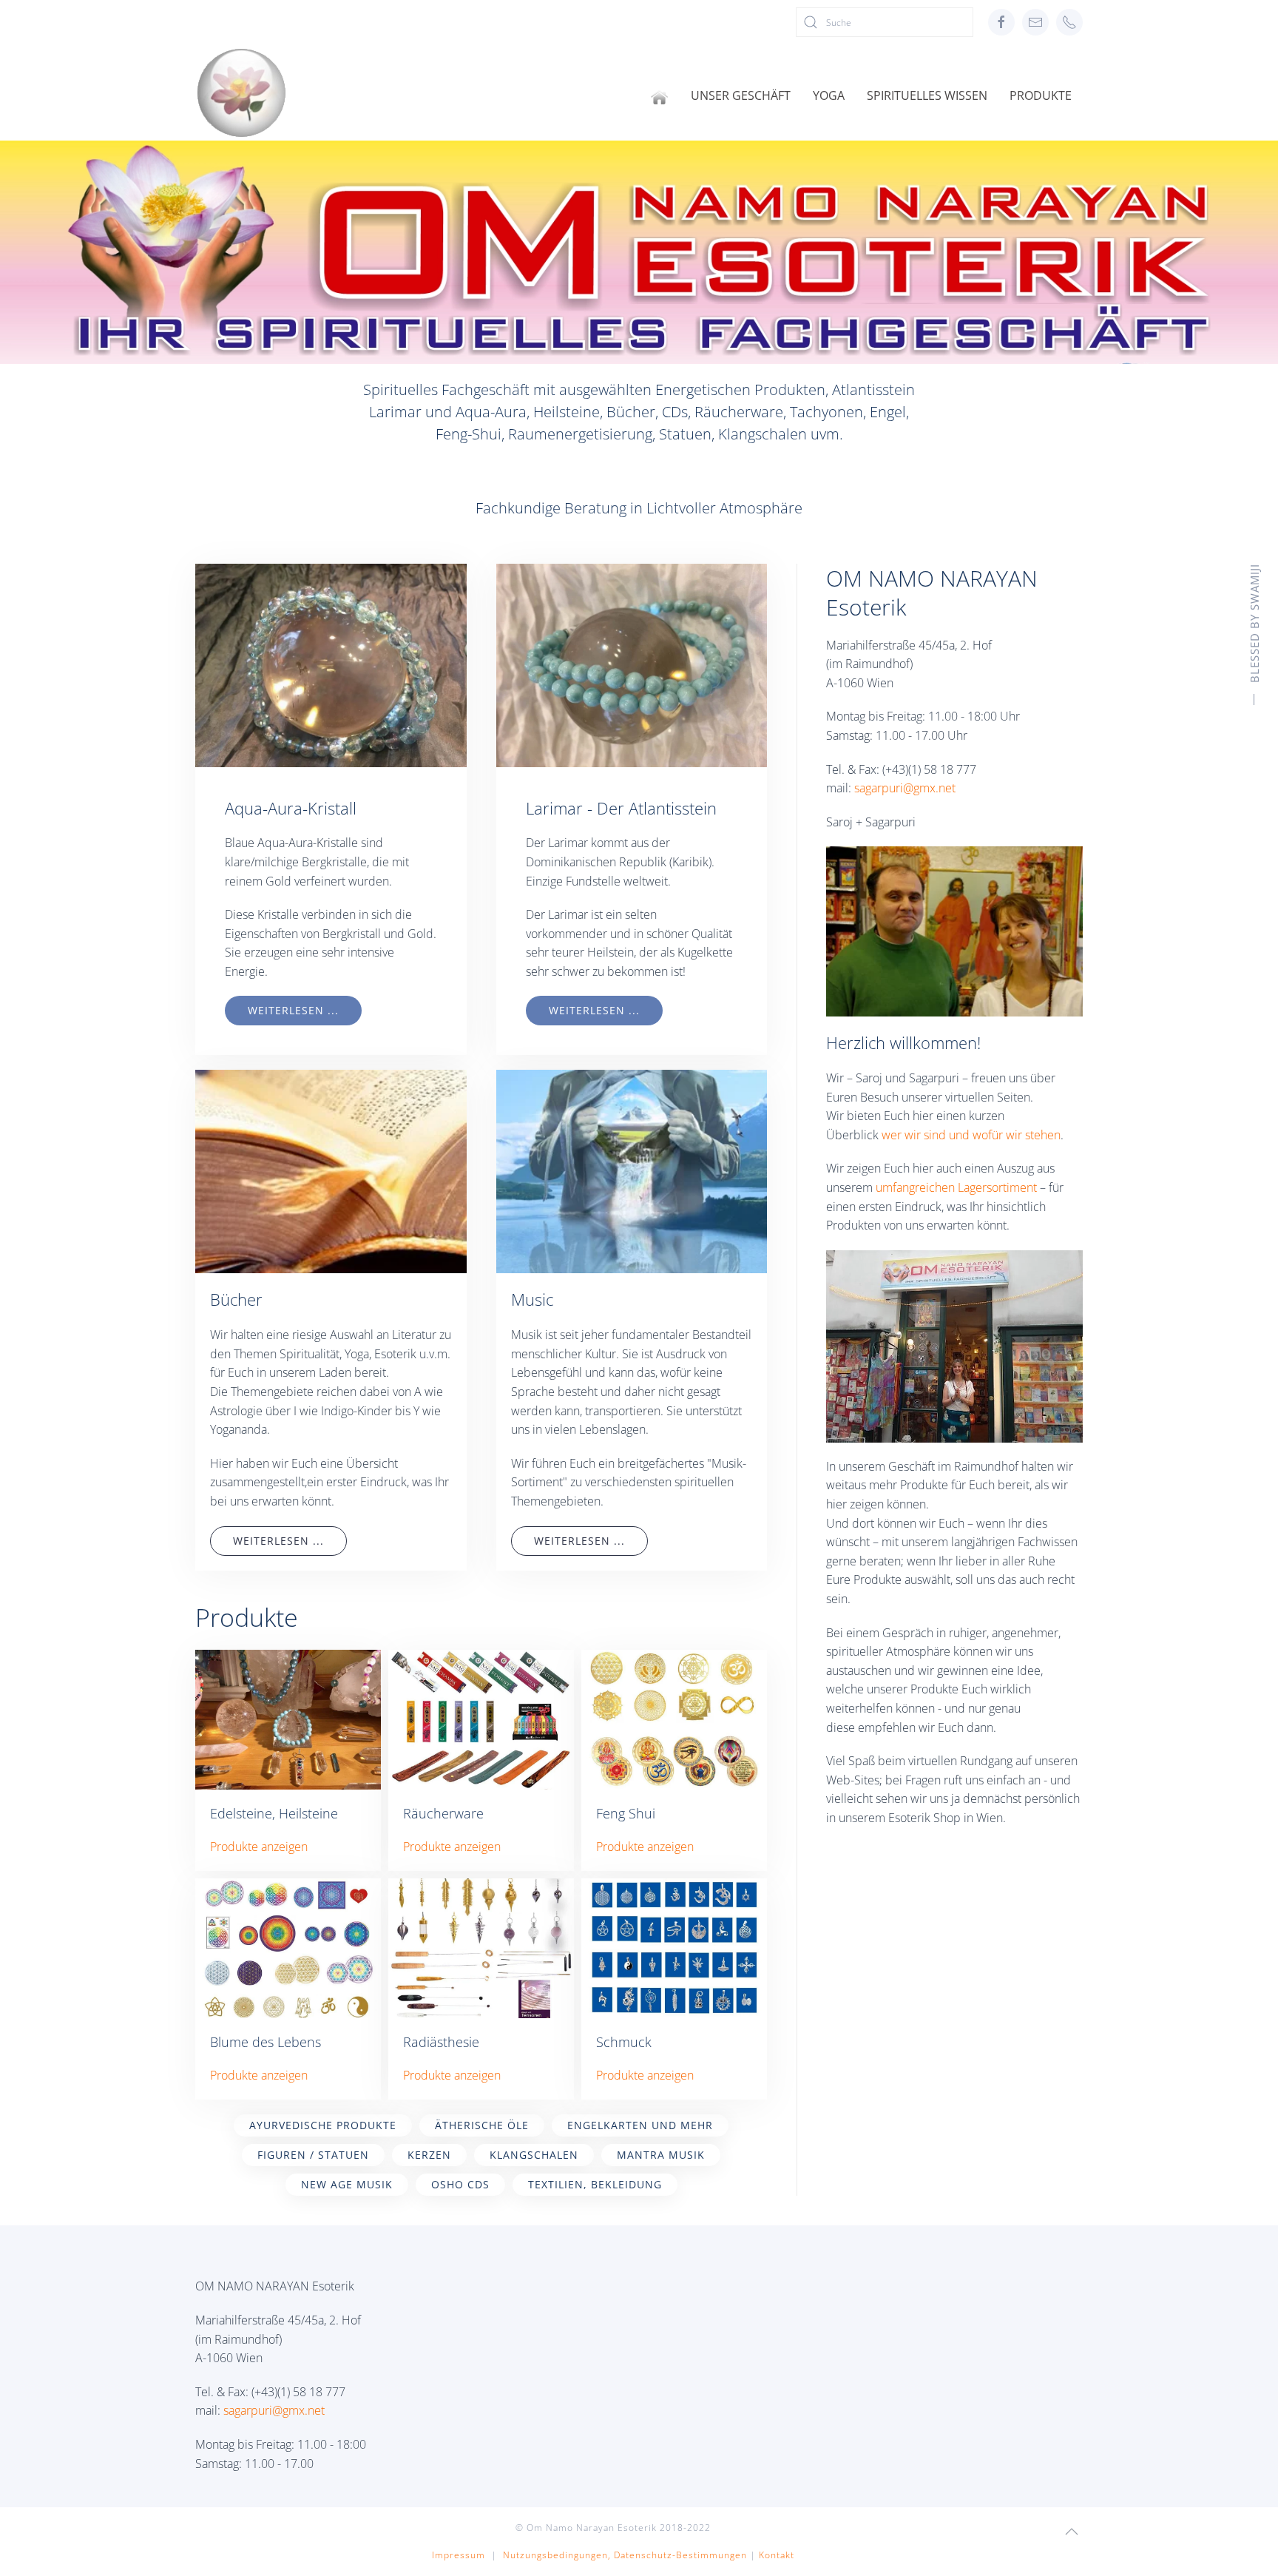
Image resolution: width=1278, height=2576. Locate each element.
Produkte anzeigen (259, 1847)
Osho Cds (460, 2184)
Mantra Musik (661, 2155)
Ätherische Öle (482, 2125)
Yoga (829, 95)
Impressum (459, 2555)
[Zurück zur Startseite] (241, 93)
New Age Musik (347, 2184)
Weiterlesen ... (278, 1541)
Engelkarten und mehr (640, 2125)
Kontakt (777, 2555)
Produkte (1041, 95)
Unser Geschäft (741, 95)
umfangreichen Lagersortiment (956, 1187)
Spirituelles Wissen (927, 95)
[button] (1072, 2532)
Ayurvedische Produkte (323, 2125)
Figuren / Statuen (313, 2155)
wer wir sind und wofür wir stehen (971, 1135)
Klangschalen (534, 2155)
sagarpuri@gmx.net (905, 788)
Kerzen (429, 2155)
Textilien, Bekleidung (595, 2184)
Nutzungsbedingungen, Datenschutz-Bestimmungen (625, 2555)
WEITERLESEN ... (293, 1010)
